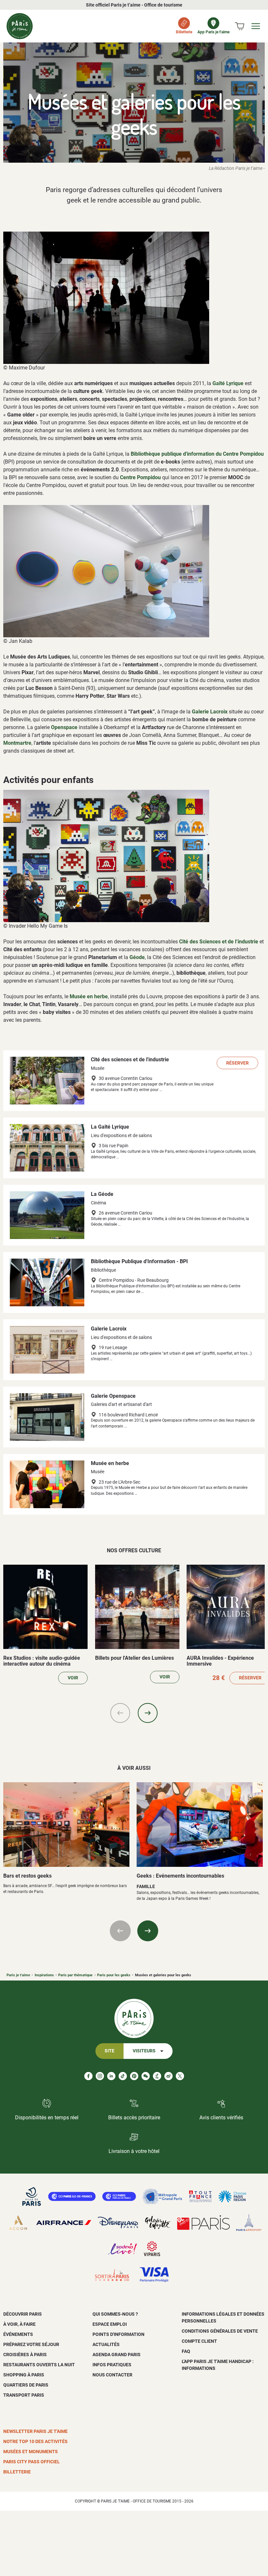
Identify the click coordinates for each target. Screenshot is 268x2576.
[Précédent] (120, 1713)
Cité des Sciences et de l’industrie (219, 942)
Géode (137, 957)
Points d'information (118, 2334)
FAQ (186, 2351)
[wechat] (146, 2076)
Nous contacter (112, 2375)
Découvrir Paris (23, 2314)
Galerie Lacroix (210, 712)
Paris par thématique (75, 1975)
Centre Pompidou (140, 477)
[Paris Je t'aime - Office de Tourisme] (20, 26)
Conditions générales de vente (220, 2331)
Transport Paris (24, 2395)
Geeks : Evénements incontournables (180, 1876)
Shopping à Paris (24, 2375)
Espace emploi (110, 2324)
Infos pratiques (112, 2365)
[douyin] (157, 2076)
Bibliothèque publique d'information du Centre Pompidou (197, 454)
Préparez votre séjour (31, 2344)
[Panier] (240, 26)
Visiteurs (144, 2051)
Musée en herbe (89, 996)
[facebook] (88, 2076)
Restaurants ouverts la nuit (39, 2365)
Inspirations (44, 1975)
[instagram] (100, 2076)
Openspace (64, 727)
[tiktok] (123, 2076)
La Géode (102, 1194)
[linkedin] (111, 2076)
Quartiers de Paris (26, 2385)
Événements (18, 2334)
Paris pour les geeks (114, 1975)
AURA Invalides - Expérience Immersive (220, 1661)
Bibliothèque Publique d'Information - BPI (139, 1261)
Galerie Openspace (113, 1396)
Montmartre (17, 743)
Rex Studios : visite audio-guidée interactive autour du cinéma (42, 1661)
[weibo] (168, 2076)
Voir (73, 1678)
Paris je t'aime (18, 1975)
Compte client (199, 2341)
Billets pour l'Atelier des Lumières (134, 1658)
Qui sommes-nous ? (115, 2314)
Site (109, 2051)
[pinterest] (134, 2076)
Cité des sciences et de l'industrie (130, 1060)
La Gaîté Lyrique (110, 1127)
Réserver (237, 1063)
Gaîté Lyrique (228, 383)
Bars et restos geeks (27, 1876)
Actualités (106, 2344)
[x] (180, 2076)
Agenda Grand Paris (117, 2355)
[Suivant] (148, 1713)
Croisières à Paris (25, 2355)
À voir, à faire (19, 2324)
